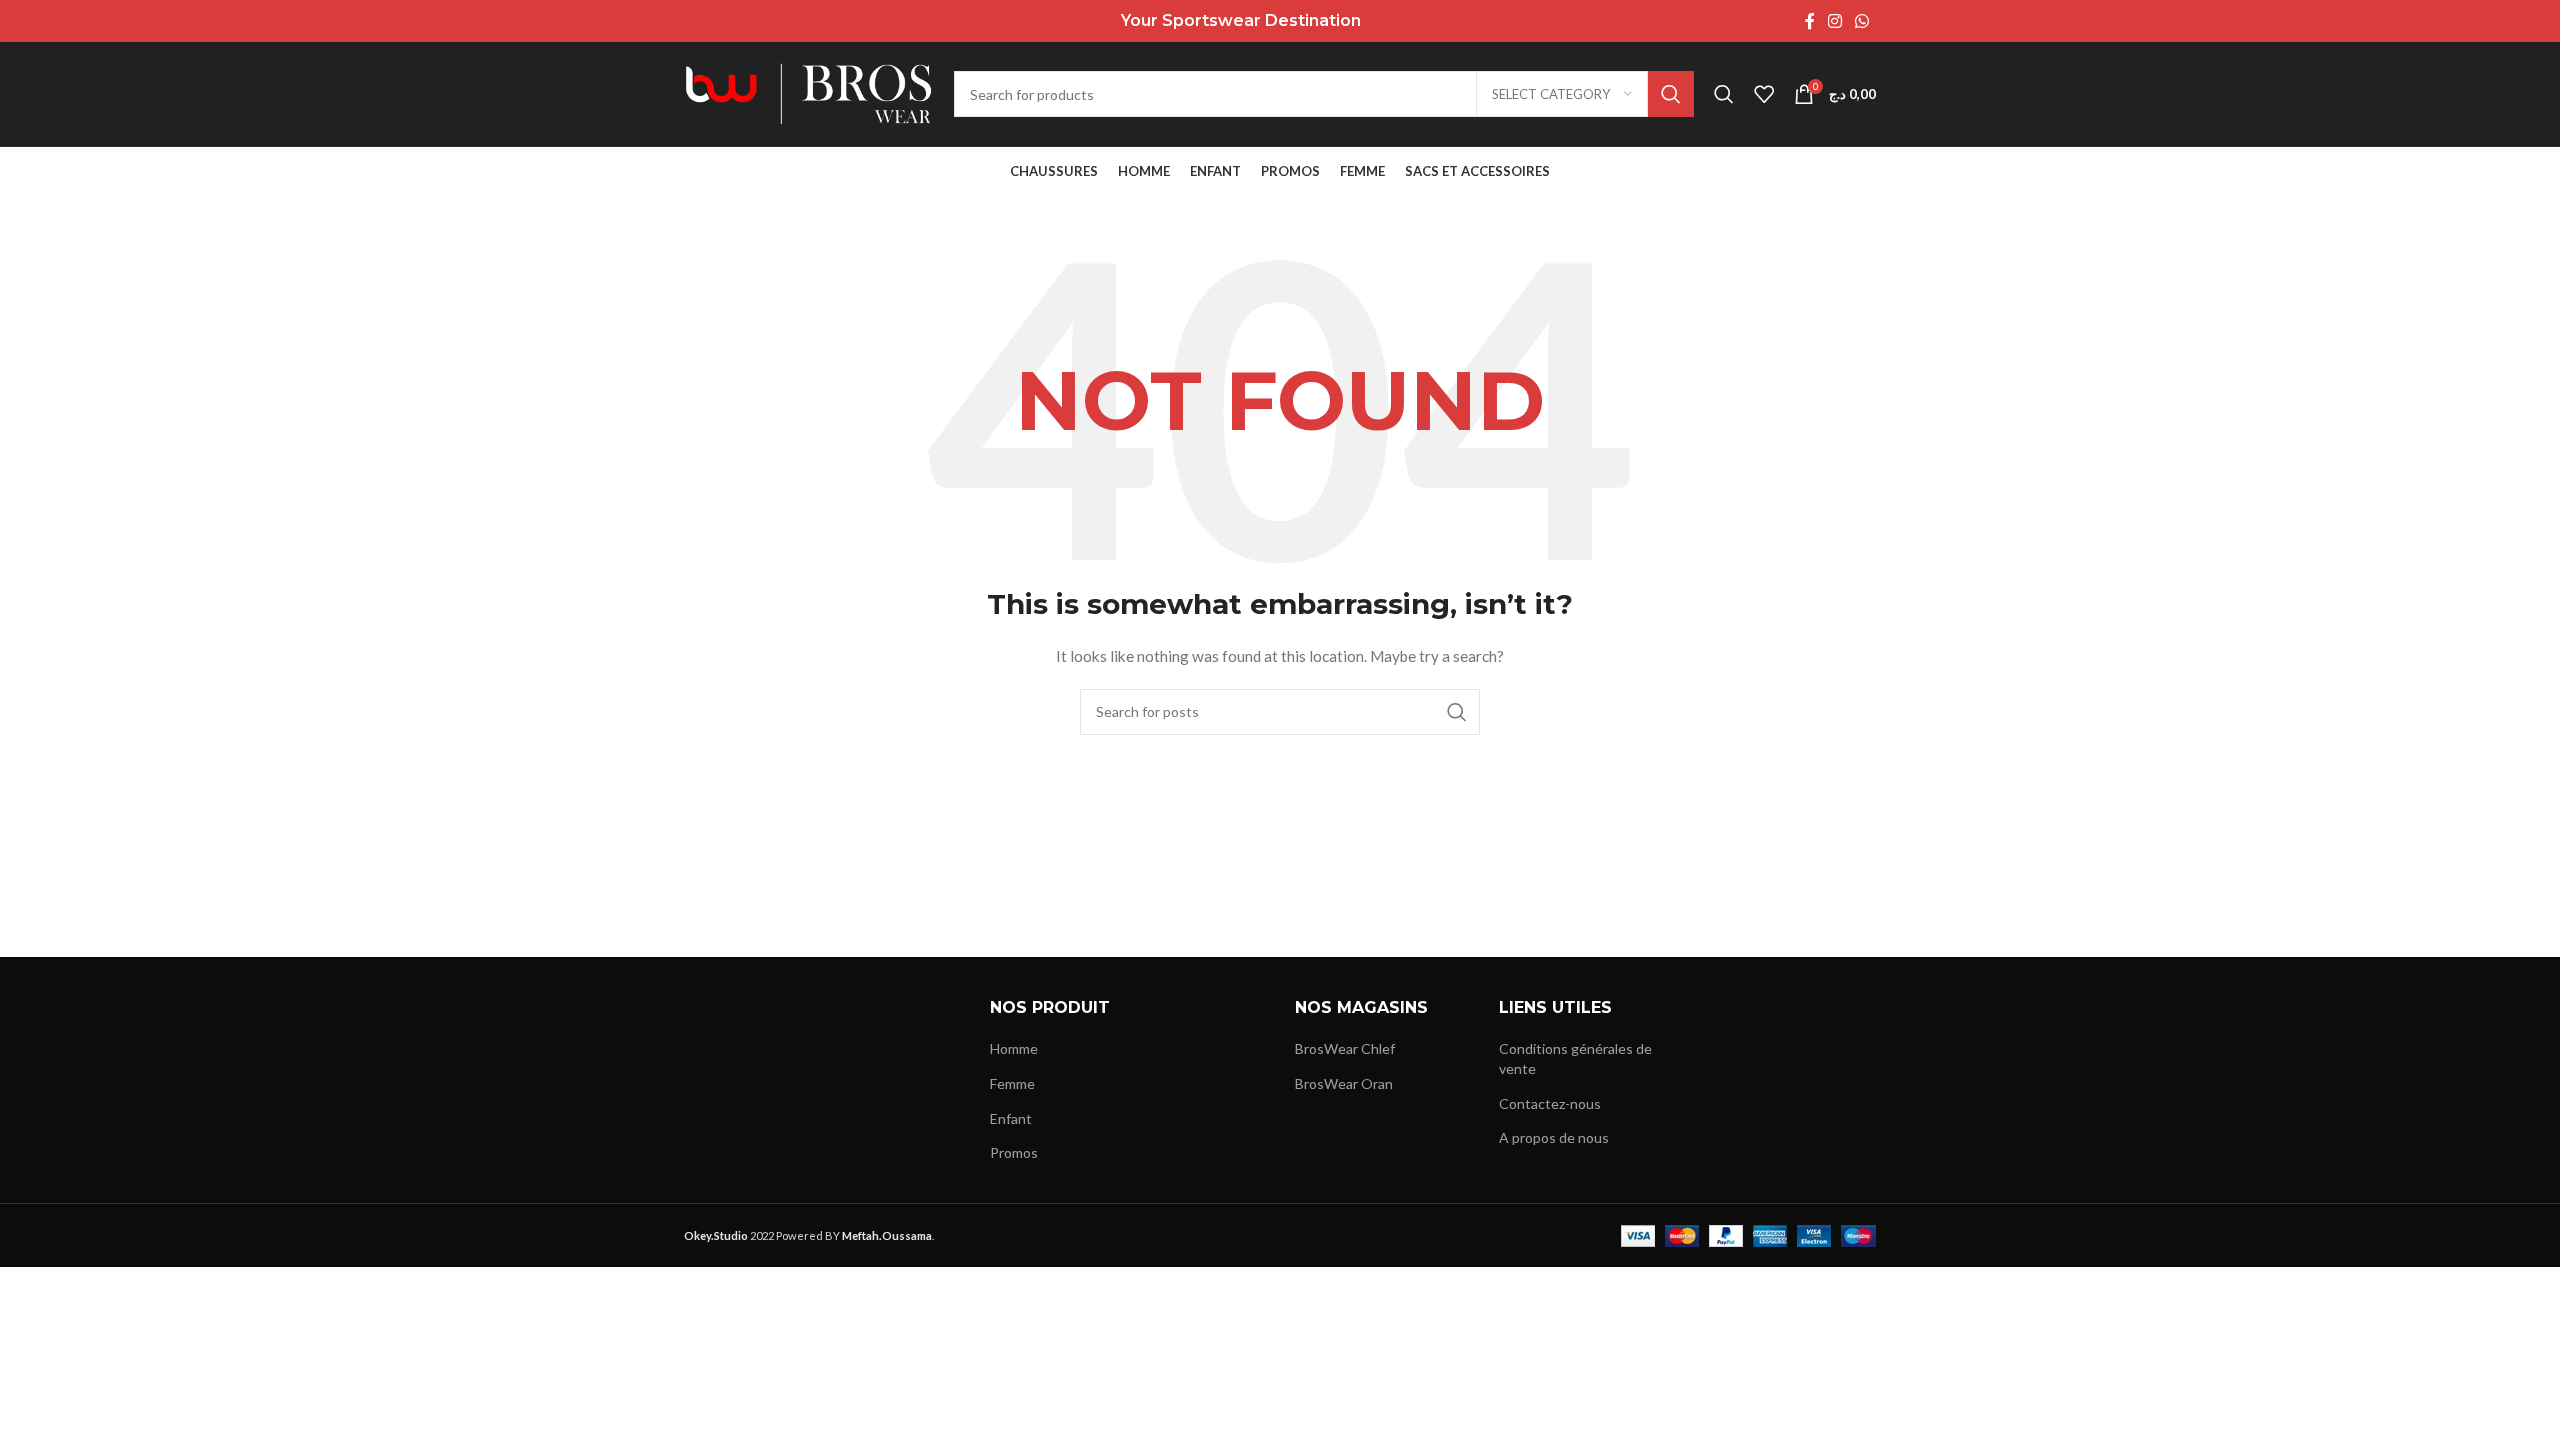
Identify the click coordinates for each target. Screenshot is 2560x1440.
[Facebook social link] (1809, 21)
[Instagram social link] (1834, 21)
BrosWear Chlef (1345, 1048)
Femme (1012, 1083)
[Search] (1724, 94)
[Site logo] (809, 92)
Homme (1014, 1048)
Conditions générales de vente (1575, 1058)
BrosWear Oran (1344, 1083)
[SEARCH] (1671, 94)
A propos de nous (1554, 1137)
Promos (1014, 1152)
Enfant (1011, 1118)
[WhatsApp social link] (1862, 21)
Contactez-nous (1550, 1103)
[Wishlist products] (1764, 94)
